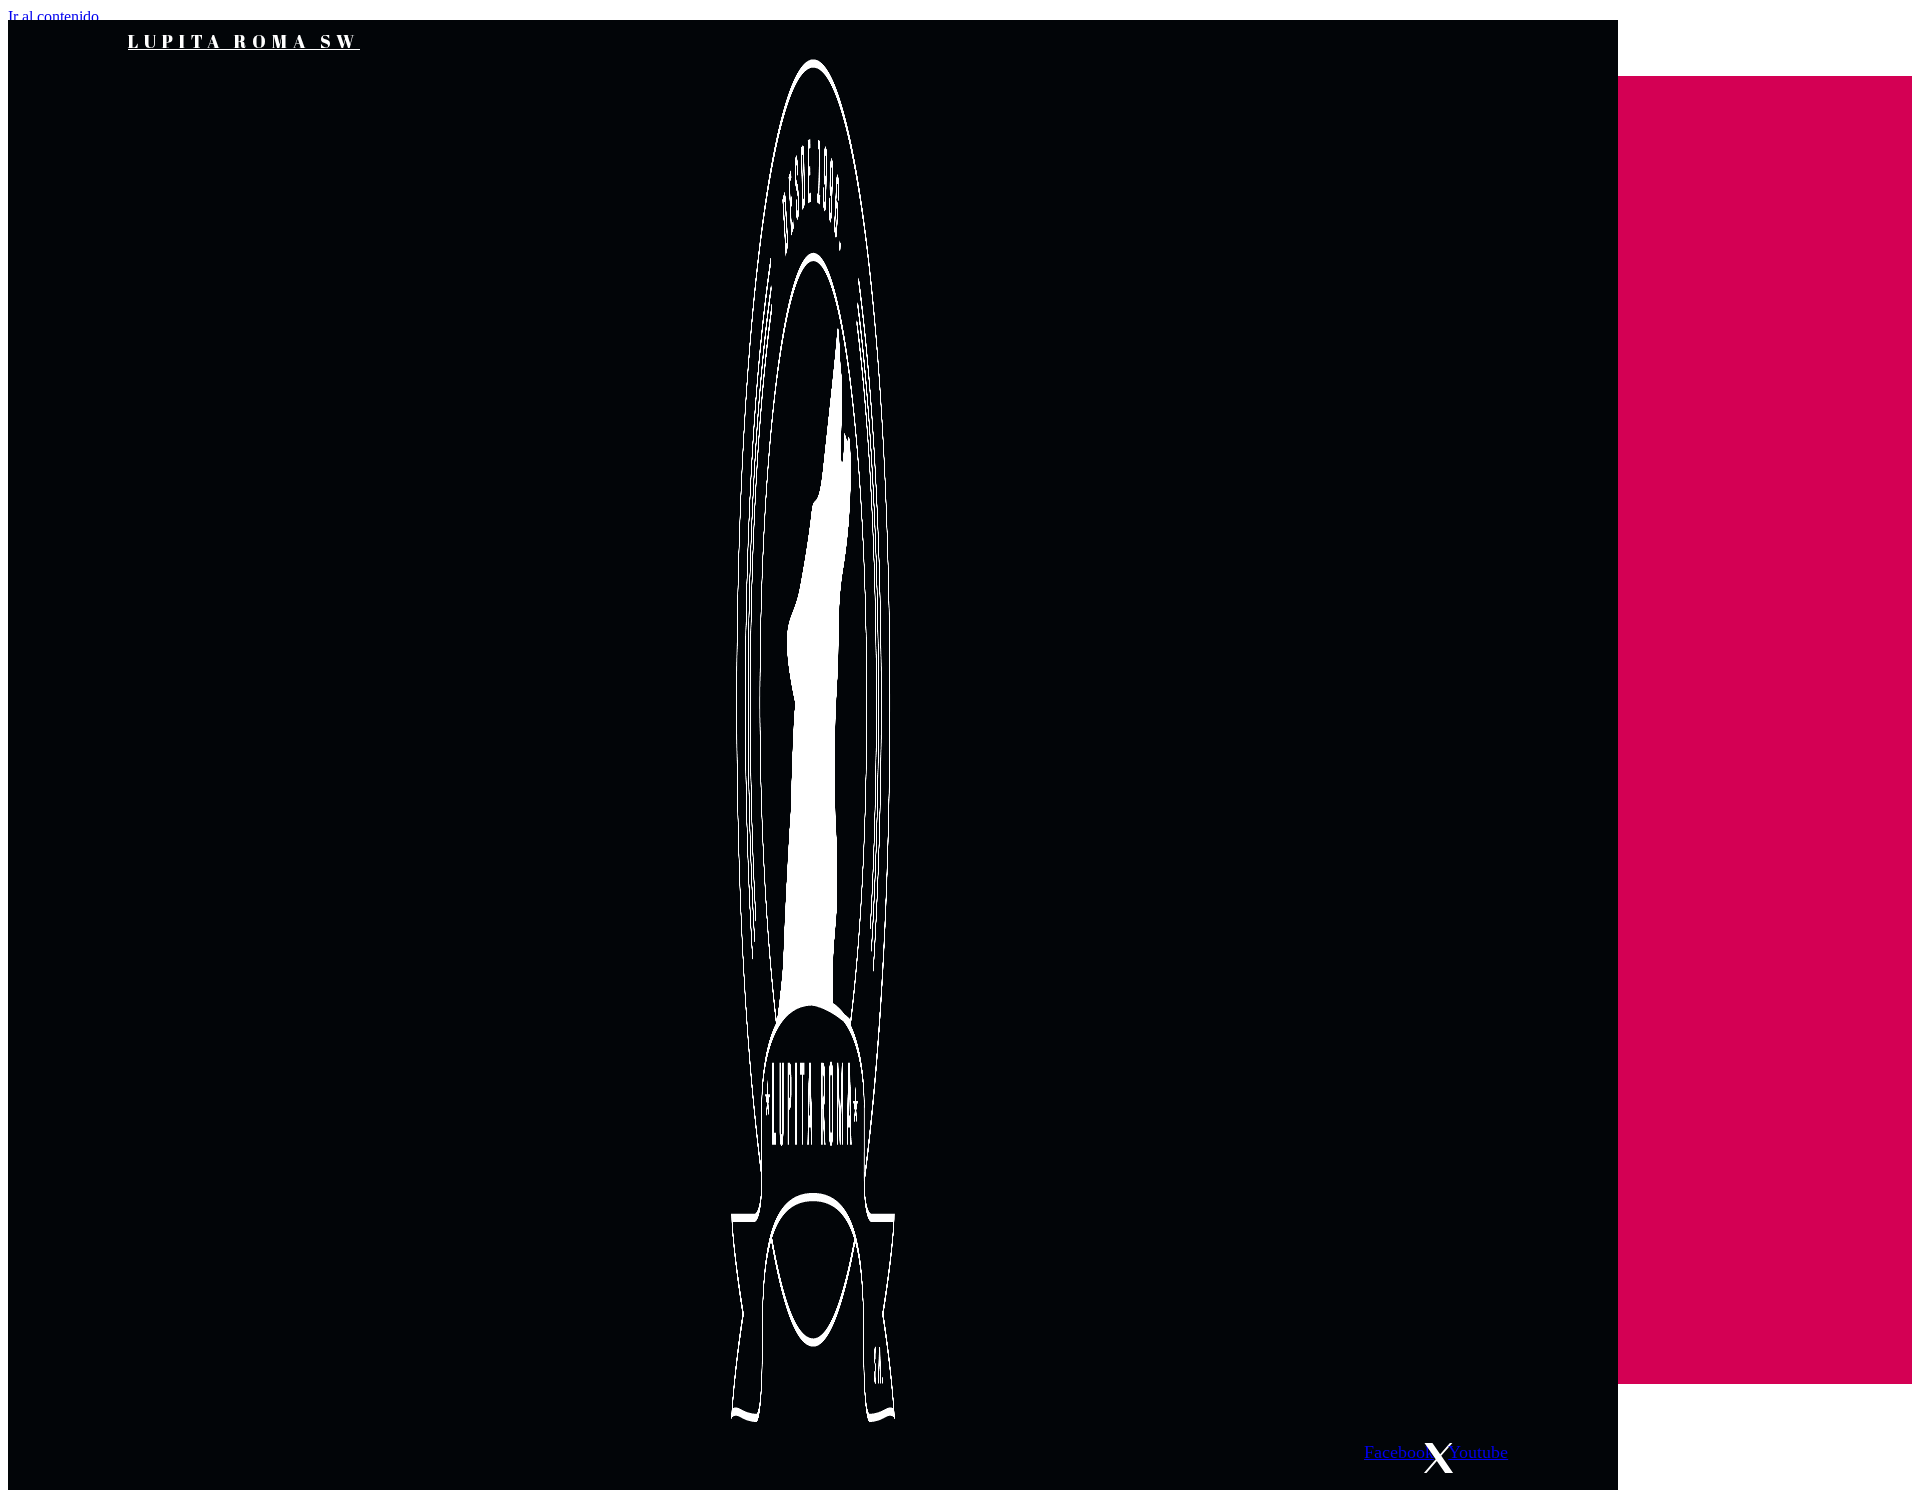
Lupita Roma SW (244, 41)
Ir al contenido (53, 16)
